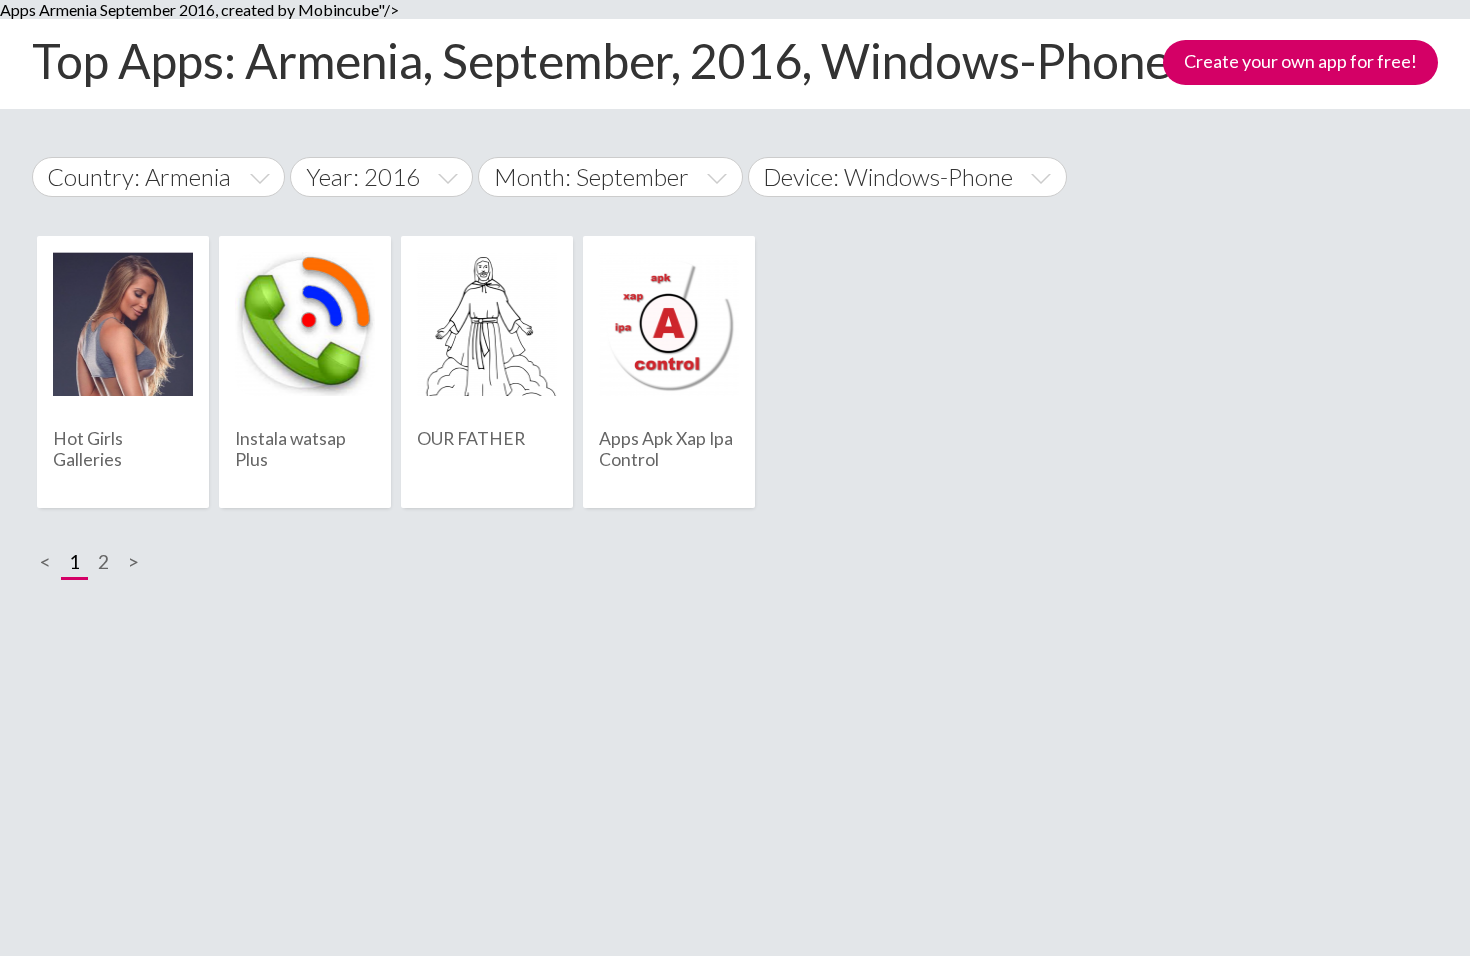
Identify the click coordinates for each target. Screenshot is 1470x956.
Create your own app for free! (1300, 61)
